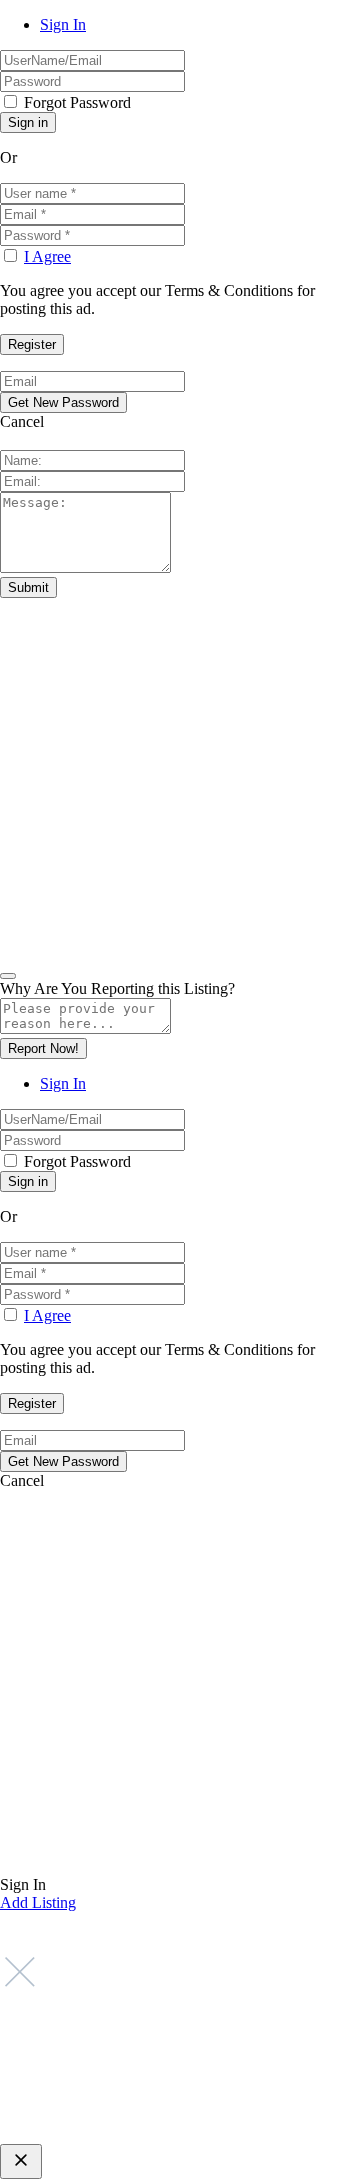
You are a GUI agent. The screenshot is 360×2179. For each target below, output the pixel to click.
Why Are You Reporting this (117, 988)
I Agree (47, 256)
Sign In (63, 24)
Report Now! (43, 1048)
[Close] (8, 976)
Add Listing (38, 1902)
